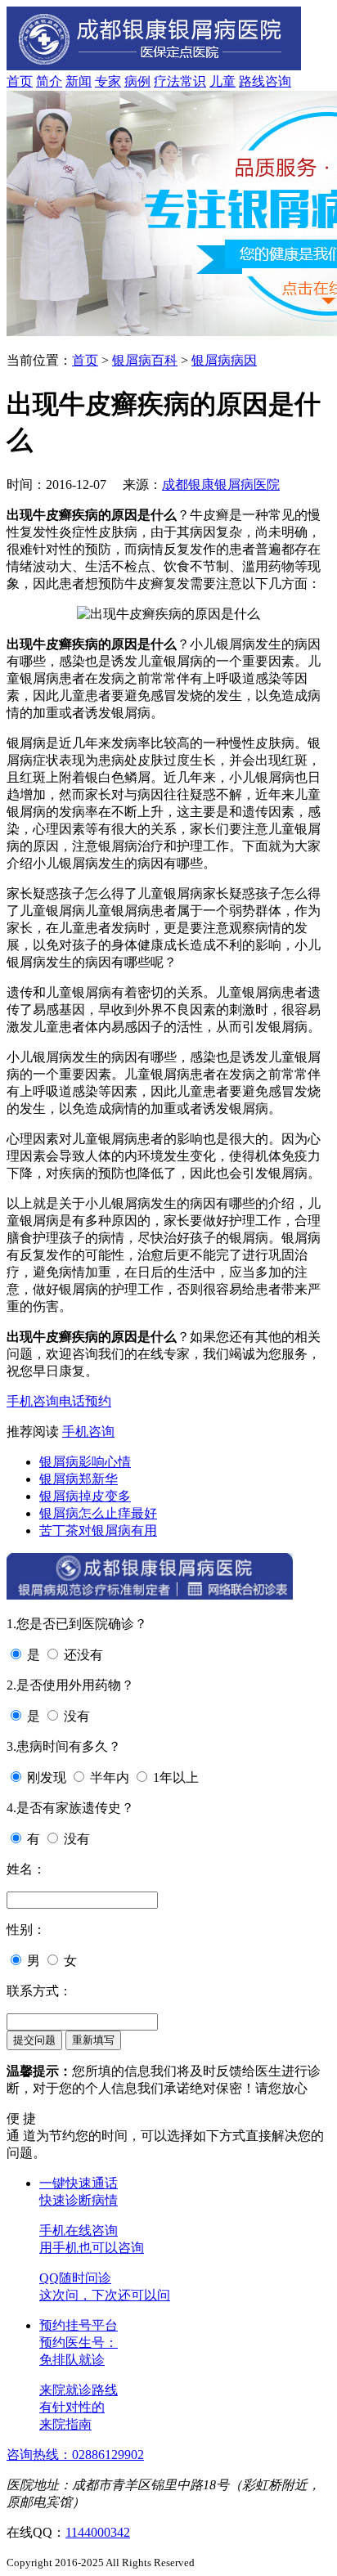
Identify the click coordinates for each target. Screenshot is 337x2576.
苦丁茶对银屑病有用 (98, 1530)
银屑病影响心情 (85, 1462)
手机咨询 (33, 1401)
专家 (108, 81)
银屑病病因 (224, 360)
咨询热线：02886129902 (75, 2455)
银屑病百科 (145, 360)
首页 (20, 81)
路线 (252, 81)
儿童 (222, 81)
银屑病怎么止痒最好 (98, 1513)
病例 (137, 81)
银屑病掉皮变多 (85, 1496)
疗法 (167, 81)
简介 (49, 81)
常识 (193, 81)
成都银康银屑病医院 (221, 485)
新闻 (79, 81)
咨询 (278, 81)
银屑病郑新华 (79, 1479)
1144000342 (98, 2532)
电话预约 (85, 1401)
